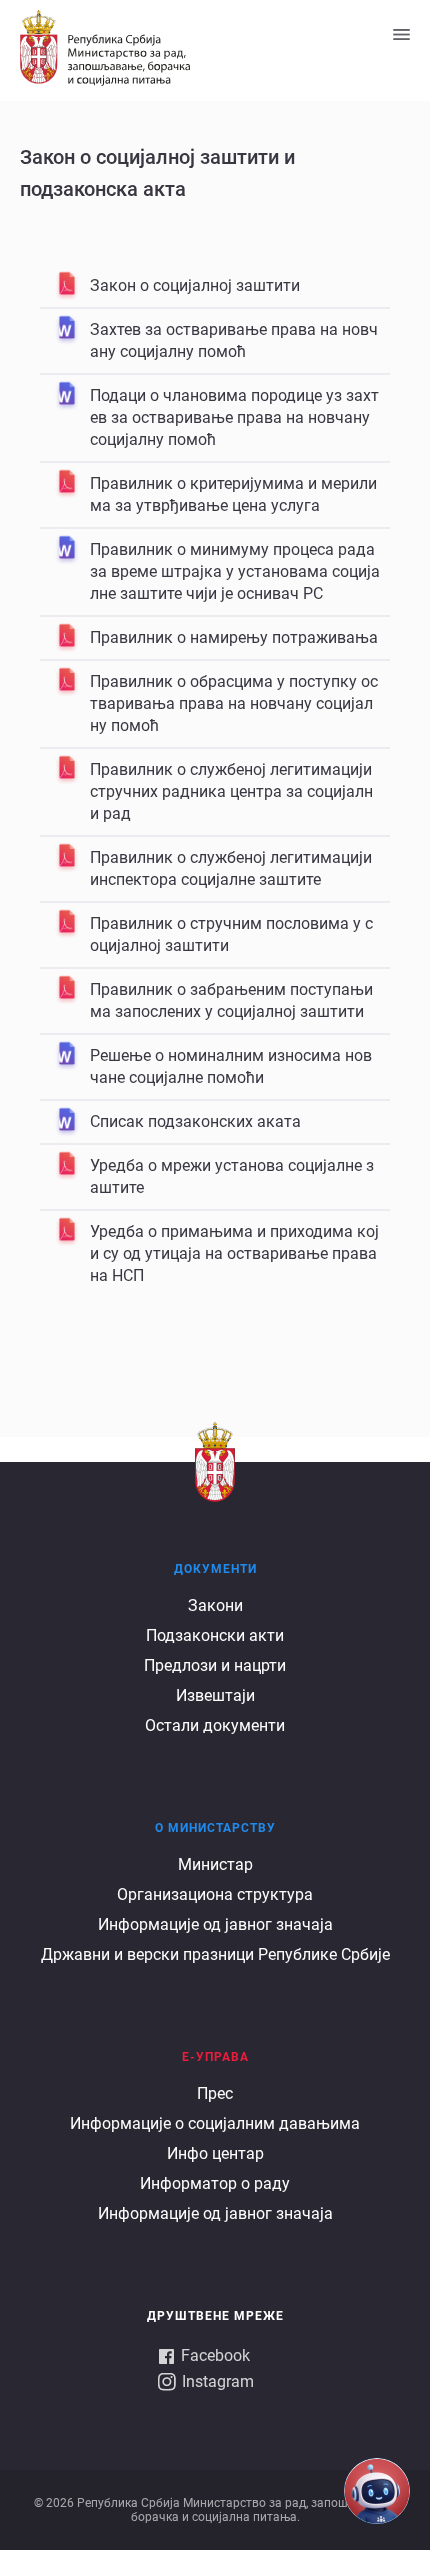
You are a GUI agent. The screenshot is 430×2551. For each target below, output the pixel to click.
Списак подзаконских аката (195, 1121)
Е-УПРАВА (215, 2057)
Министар (215, 1864)
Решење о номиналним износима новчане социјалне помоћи (231, 1066)
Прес (215, 2093)
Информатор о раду (215, 2183)
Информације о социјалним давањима (215, 2123)
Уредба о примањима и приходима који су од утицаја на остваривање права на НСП (234, 1253)
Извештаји (215, 1695)
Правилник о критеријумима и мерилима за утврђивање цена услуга (233, 494)
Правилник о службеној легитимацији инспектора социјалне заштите (231, 868)
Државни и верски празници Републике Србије (215, 1954)
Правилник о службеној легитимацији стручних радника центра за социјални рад (231, 791)
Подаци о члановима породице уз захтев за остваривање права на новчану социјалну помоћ (234, 417)
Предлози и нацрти (215, 1665)
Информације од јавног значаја (215, 1924)
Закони (215, 1605)
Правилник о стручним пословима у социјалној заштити (231, 934)
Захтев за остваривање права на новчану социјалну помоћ (234, 340)
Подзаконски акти (215, 1635)
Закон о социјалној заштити (195, 285)
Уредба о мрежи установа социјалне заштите (232, 1176)
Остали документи (215, 1725)
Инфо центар (215, 2153)
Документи (215, 1569)
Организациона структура (215, 1894)
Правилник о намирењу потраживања (234, 637)
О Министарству (215, 1828)
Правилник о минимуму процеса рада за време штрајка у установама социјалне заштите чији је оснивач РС (235, 571)
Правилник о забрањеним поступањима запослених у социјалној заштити (231, 1000)
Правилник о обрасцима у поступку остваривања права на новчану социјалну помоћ (234, 703)
